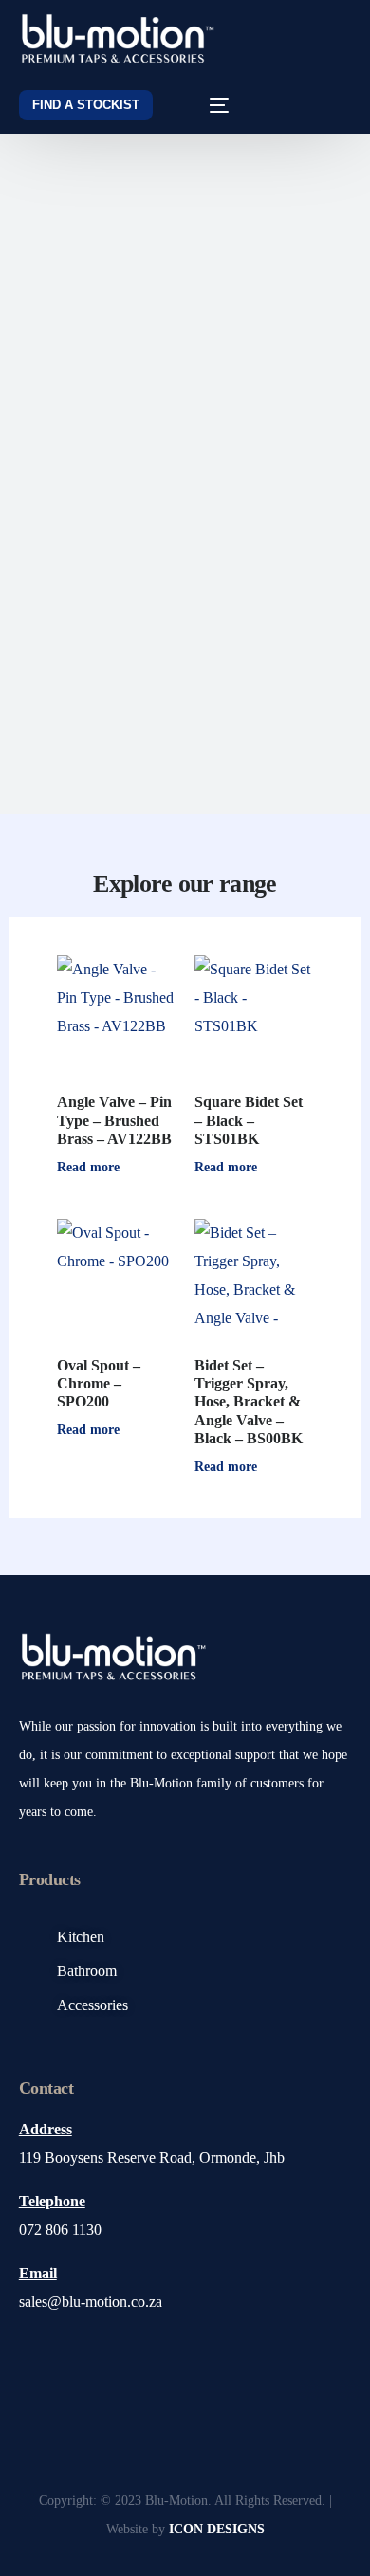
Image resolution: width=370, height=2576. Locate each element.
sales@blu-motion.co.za (91, 2302)
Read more (88, 1167)
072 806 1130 (60, 2230)
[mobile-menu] (206, 105)
